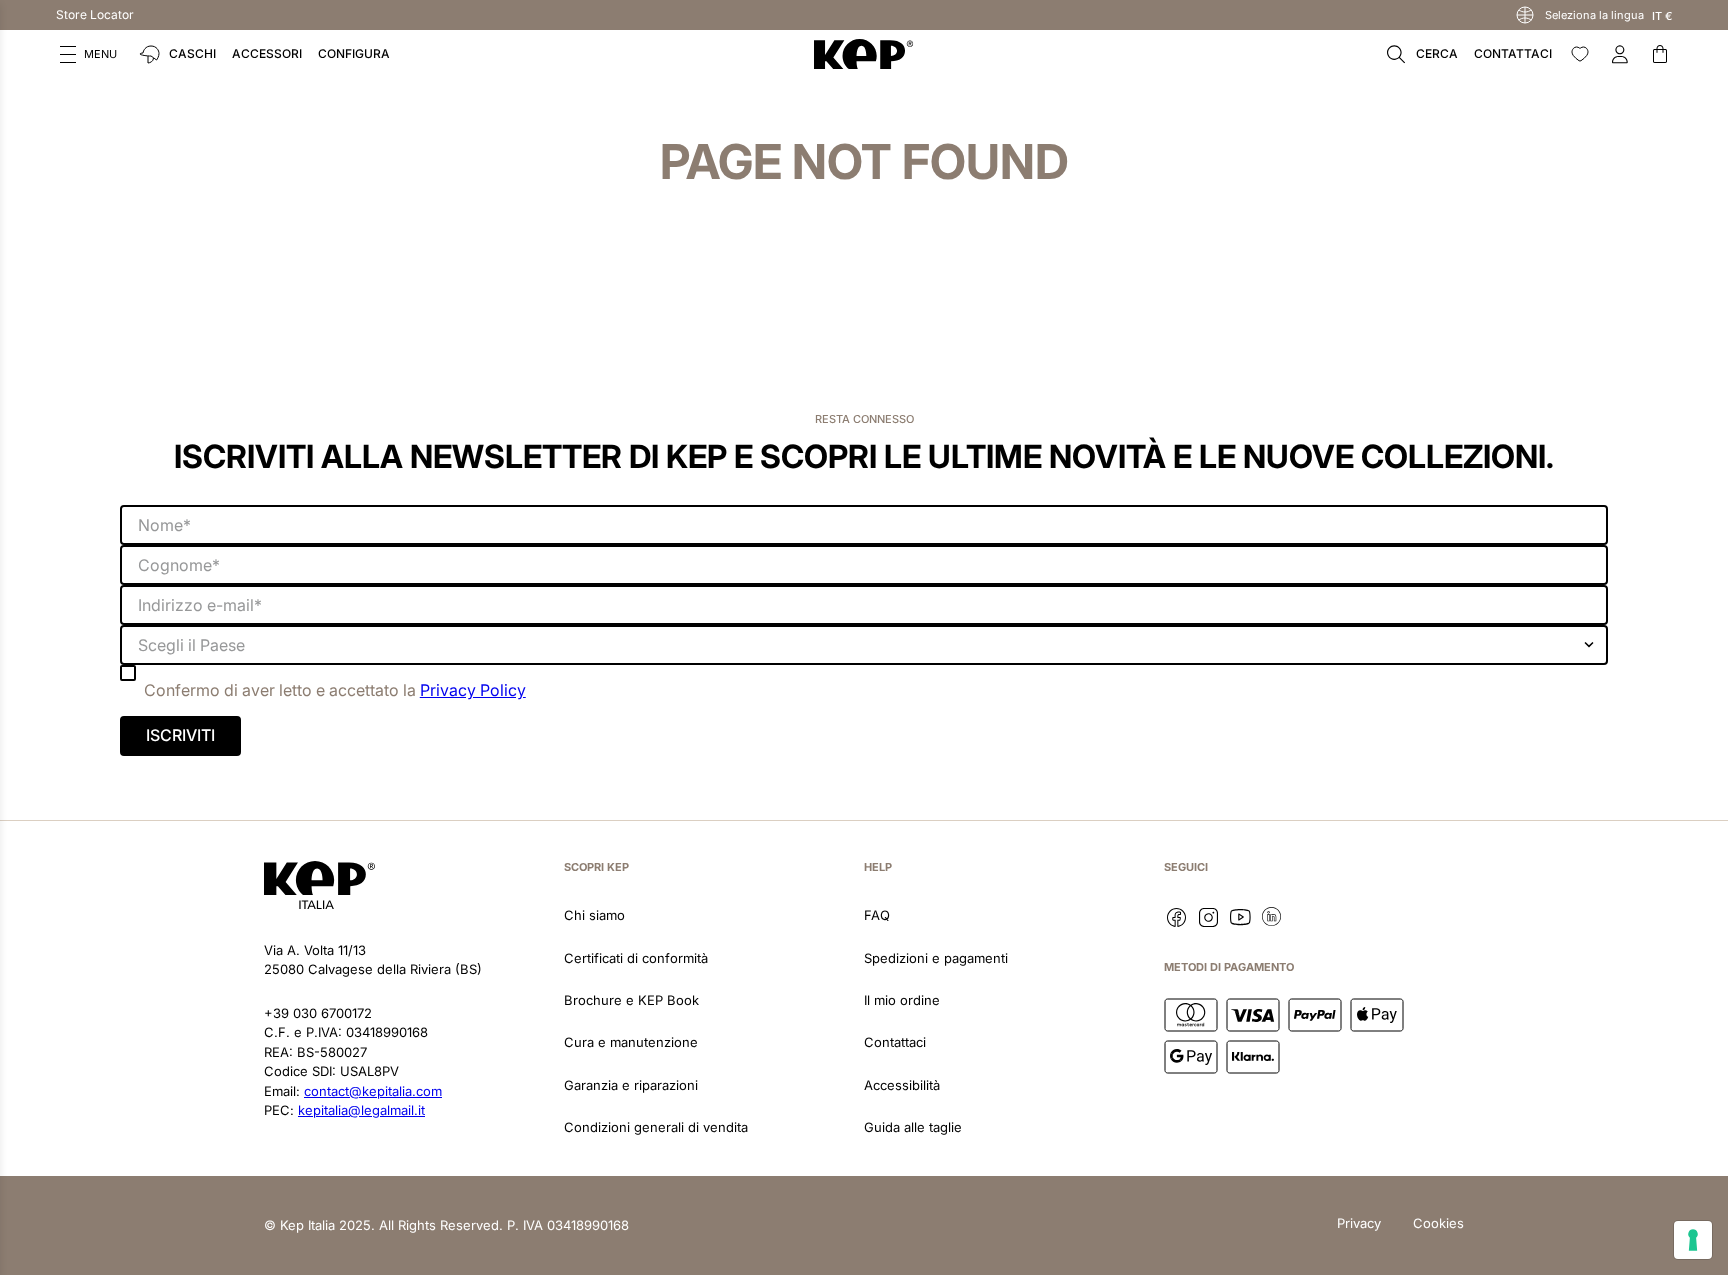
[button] (88, 54)
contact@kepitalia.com (373, 1091)
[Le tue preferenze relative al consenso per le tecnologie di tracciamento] (1693, 1240)
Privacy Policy (473, 690)
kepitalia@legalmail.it (361, 1110)
